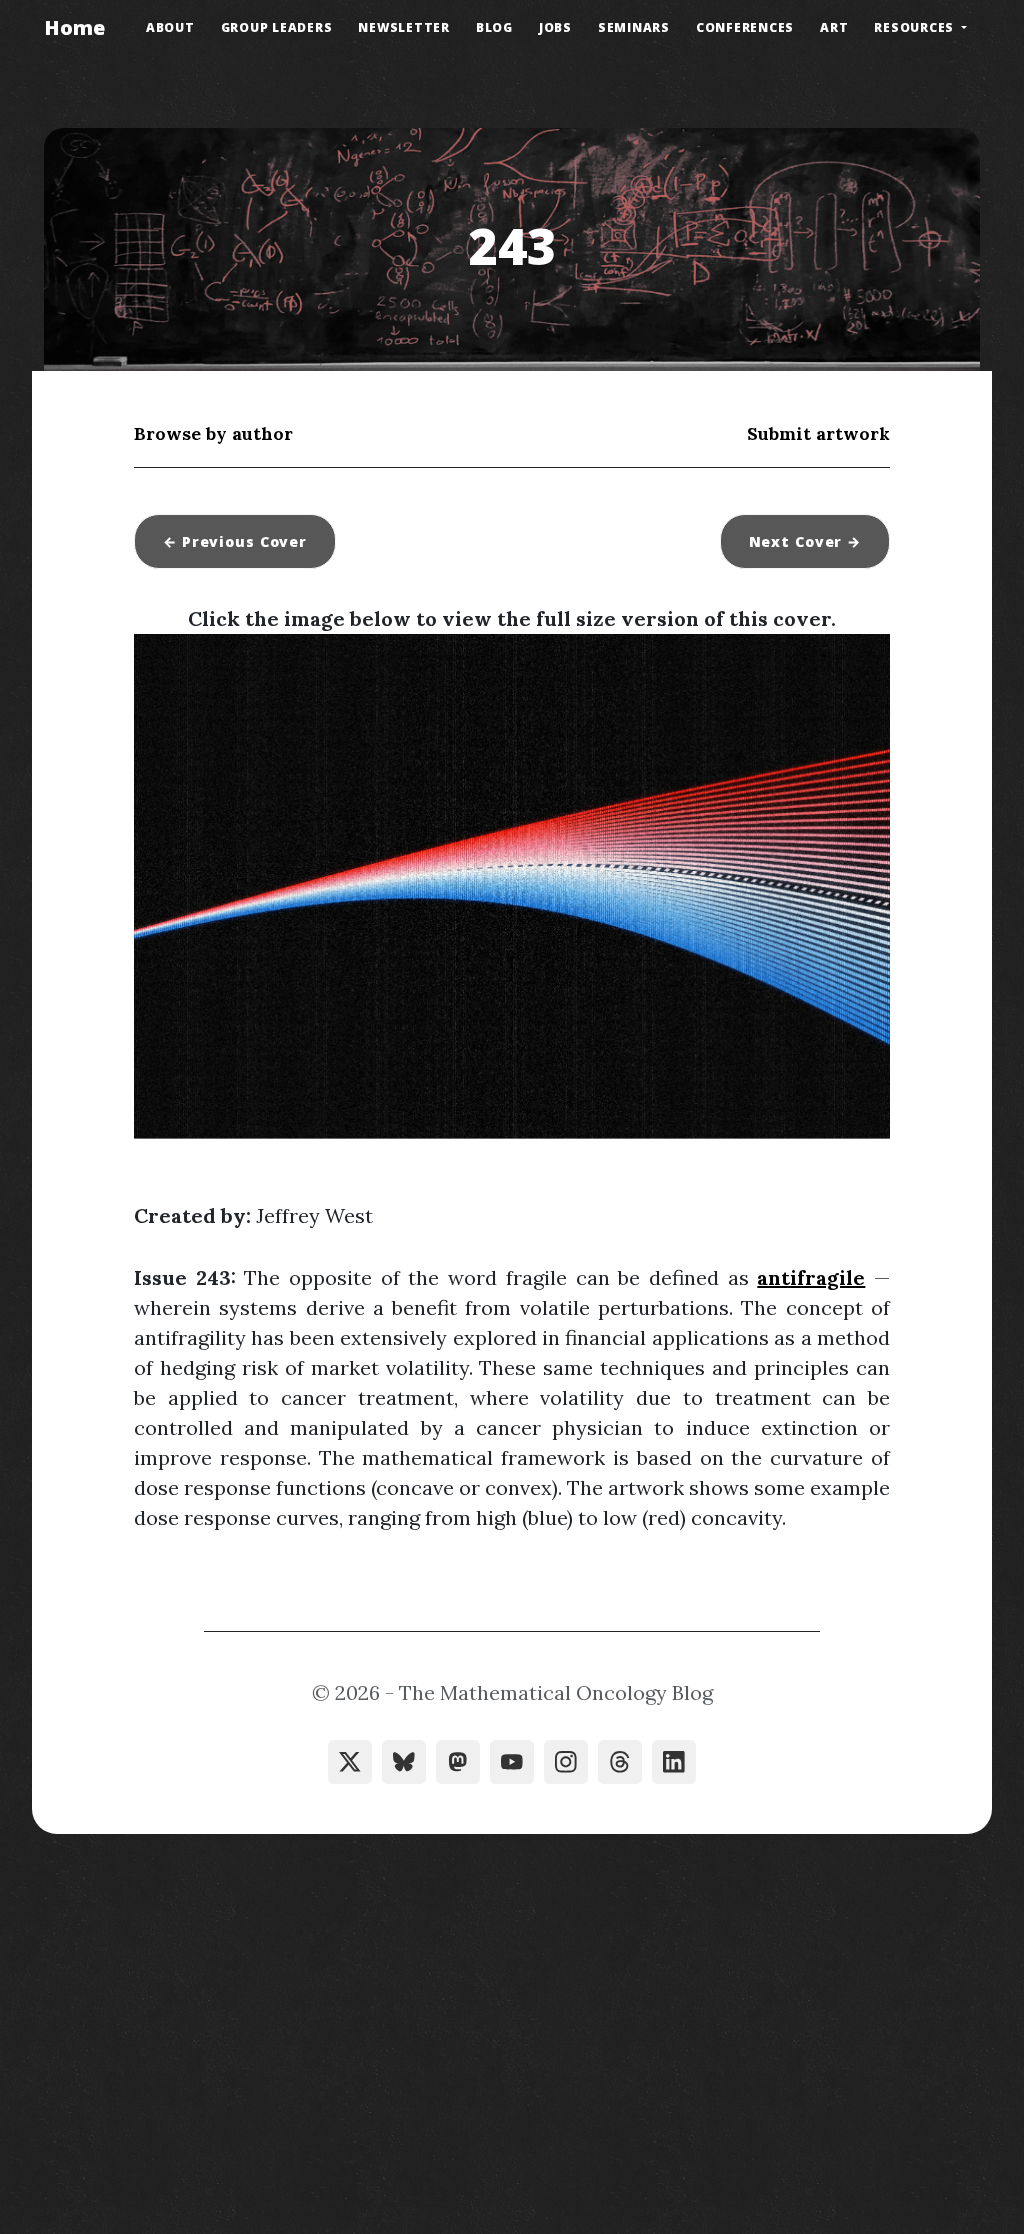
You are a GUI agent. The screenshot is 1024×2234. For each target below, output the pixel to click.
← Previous (235, 541)
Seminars (634, 27)
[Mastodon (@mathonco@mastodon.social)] (458, 1762)
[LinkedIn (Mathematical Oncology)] (674, 1762)
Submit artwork (818, 433)
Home (74, 27)
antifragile (811, 1277)
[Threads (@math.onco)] (620, 1762)
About (170, 27)
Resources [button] (916, 27)
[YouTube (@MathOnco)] (512, 1762)
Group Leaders (277, 27)
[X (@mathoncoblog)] (350, 1762)
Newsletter (404, 27)
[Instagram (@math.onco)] (566, 1762)
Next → (805, 541)
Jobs (555, 27)
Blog (494, 27)
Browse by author (213, 433)
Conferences (745, 27)
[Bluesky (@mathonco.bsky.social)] (404, 1762)
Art (834, 27)
